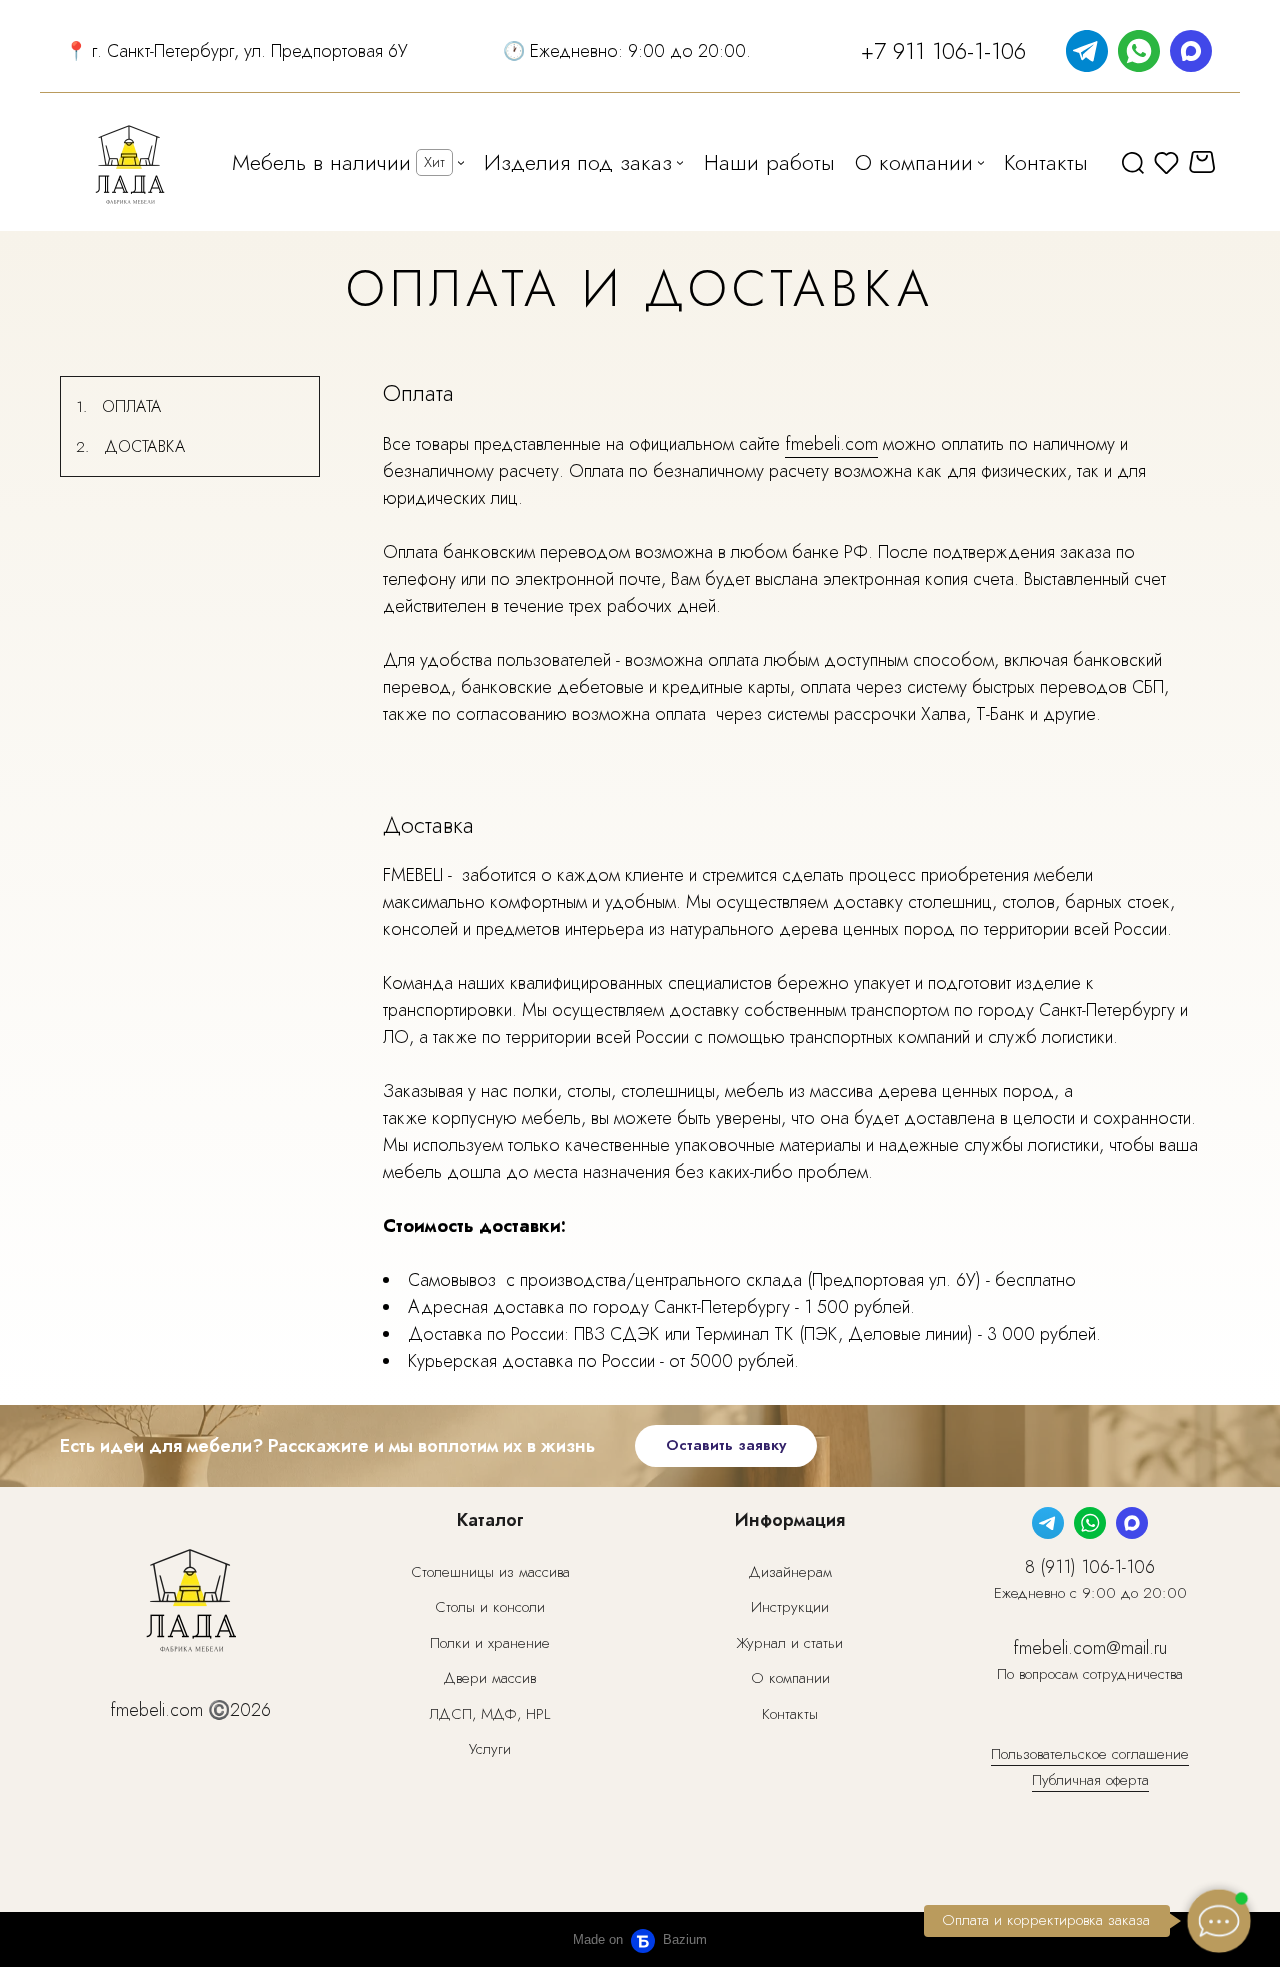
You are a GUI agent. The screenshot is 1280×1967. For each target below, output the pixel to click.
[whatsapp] (1139, 51)
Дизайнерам (790, 1572)
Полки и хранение (490, 1643)
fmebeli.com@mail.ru (1090, 1648)
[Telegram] (1048, 1523)
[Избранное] (1166, 162)
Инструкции (790, 1607)
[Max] (1132, 1523)
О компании (790, 1678)
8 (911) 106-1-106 (1090, 1567)
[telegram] (1087, 51)
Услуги (490, 1749)
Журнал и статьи (790, 1643)
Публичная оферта (1090, 1780)
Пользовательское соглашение (1090, 1754)
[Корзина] (1204, 162)
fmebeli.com (831, 444)
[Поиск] (1133, 162)
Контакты (790, 1714)
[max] (1191, 51)
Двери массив (490, 1678)
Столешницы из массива (490, 1572)
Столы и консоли (490, 1607)
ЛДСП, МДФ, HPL (490, 1714)
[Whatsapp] (1090, 1523)
